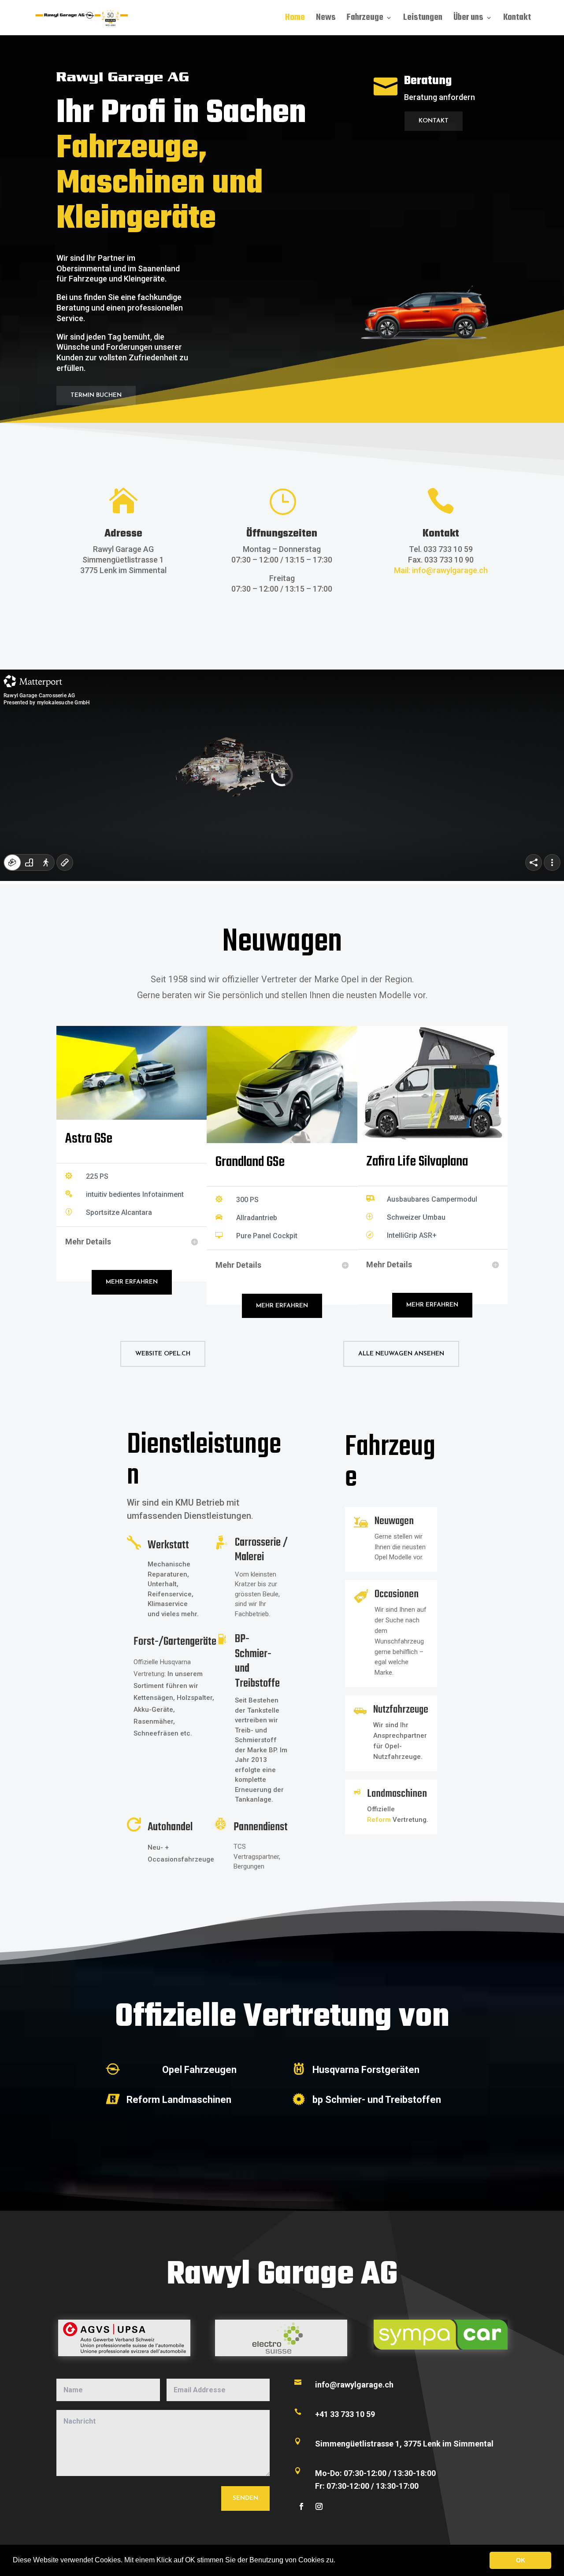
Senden (245, 2498)
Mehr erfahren (132, 1282)
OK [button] (521, 2560)
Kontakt (517, 19)
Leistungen (423, 19)
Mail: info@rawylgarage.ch (441, 570)
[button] (338, 2561)
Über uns (468, 19)
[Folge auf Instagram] (319, 2506)
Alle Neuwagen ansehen (401, 1354)
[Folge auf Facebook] (301, 2506)
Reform (380, 1820)
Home (295, 19)
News (326, 19)
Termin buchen (96, 395)
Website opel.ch (163, 1354)
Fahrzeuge (365, 19)
